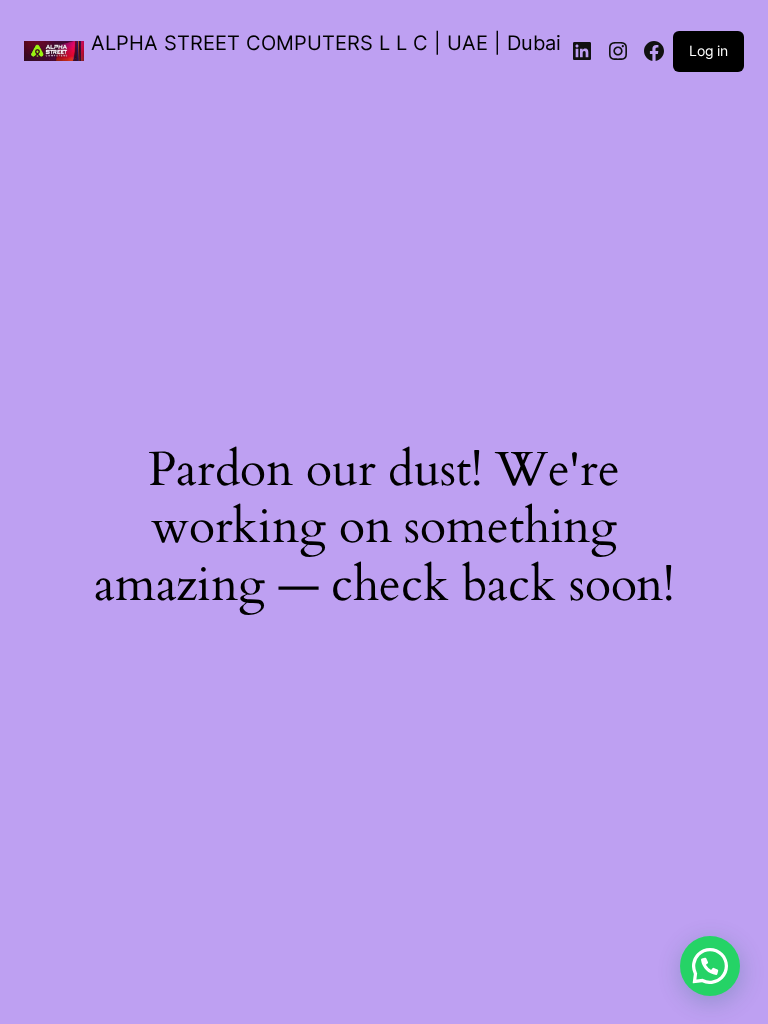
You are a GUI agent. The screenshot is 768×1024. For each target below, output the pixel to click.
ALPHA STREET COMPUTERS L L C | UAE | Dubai (326, 43)
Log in (708, 50)
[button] (710, 966)
